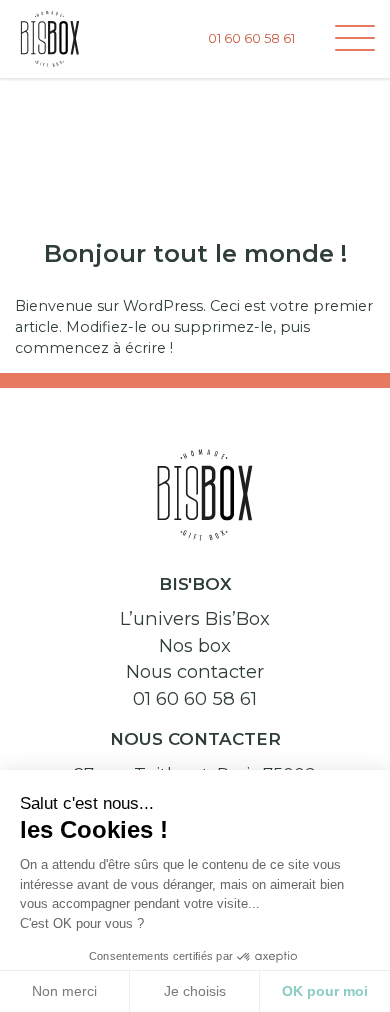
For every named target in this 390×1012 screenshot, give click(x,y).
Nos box (195, 645)
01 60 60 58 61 (195, 698)
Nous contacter (195, 671)
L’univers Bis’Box (195, 618)
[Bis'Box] (50, 37)
